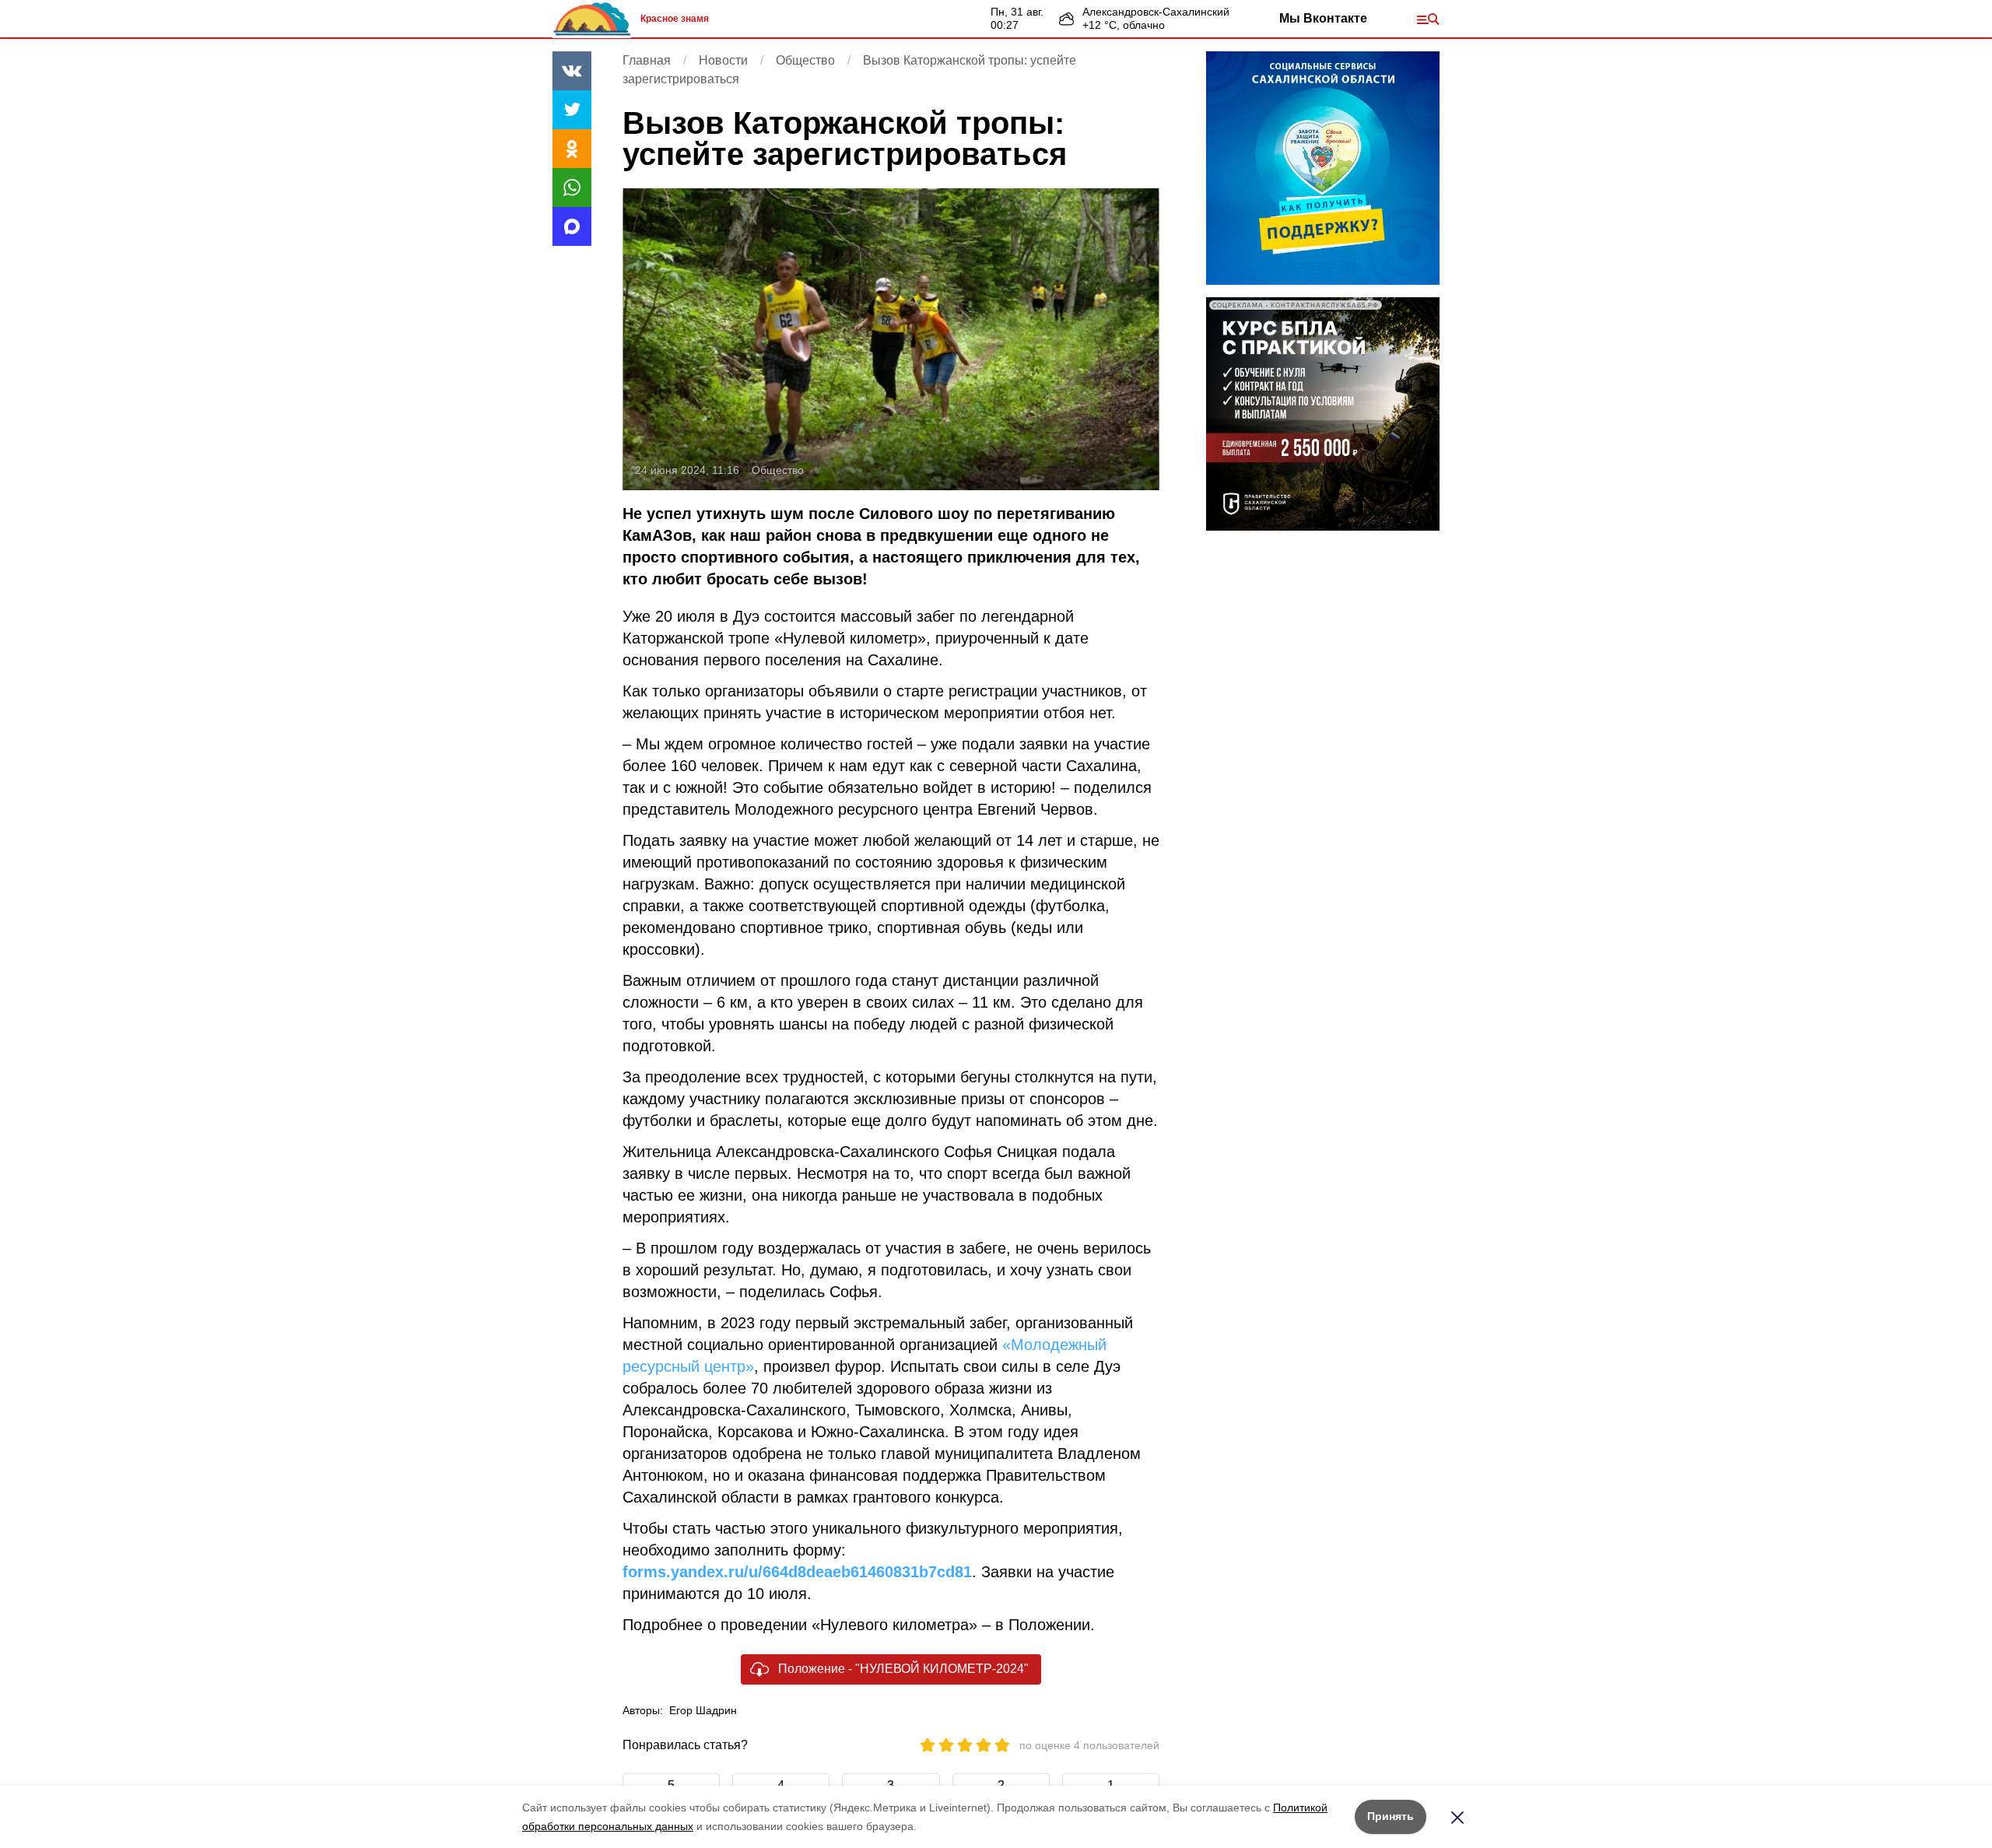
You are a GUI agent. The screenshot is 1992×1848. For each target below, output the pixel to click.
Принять (1391, 1816)
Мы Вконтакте (1323, 18)
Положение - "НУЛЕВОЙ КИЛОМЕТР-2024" (903, 1669)
